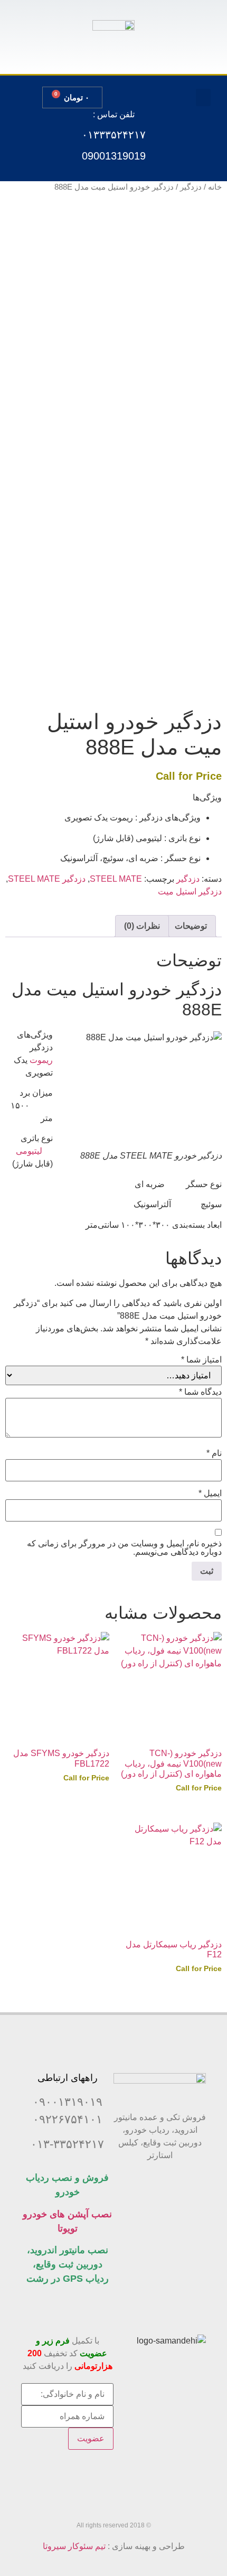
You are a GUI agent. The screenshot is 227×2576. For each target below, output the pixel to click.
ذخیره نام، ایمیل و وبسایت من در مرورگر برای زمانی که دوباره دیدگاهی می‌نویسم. (124, 1548)
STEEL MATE (116, 879)
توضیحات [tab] (191, 926)
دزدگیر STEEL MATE (47, 879)
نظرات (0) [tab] (142, 926)
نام (214, 1453)
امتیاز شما (201, 1360)
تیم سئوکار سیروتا (74, 2546)
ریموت (41, 1060)
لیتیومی (29, 1151)
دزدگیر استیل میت (190, 892)
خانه (215, 187)
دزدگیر (191, 187)
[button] (203, 97)
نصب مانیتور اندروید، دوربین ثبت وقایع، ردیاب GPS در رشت (68, 2264)
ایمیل (210, 1494)
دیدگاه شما (200, 1392)
